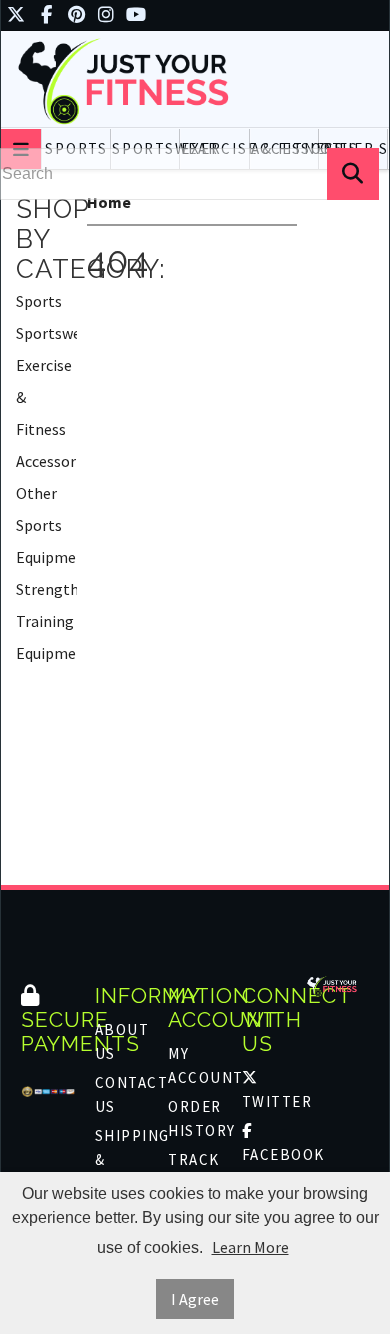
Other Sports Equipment (47, 525)
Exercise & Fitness (44, 397)
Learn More (250, 1247)
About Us (122, 1041)
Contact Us (122, 1094)
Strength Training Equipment (47, 621)
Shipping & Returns (122, 1159)
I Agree (195, 1299)
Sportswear (47, 333)
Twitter (269, 1101)
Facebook (269, 1154)
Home (109, 202)
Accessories (47, 461)
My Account (195, 1065)
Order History (195, 1118)
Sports (39, 301)
